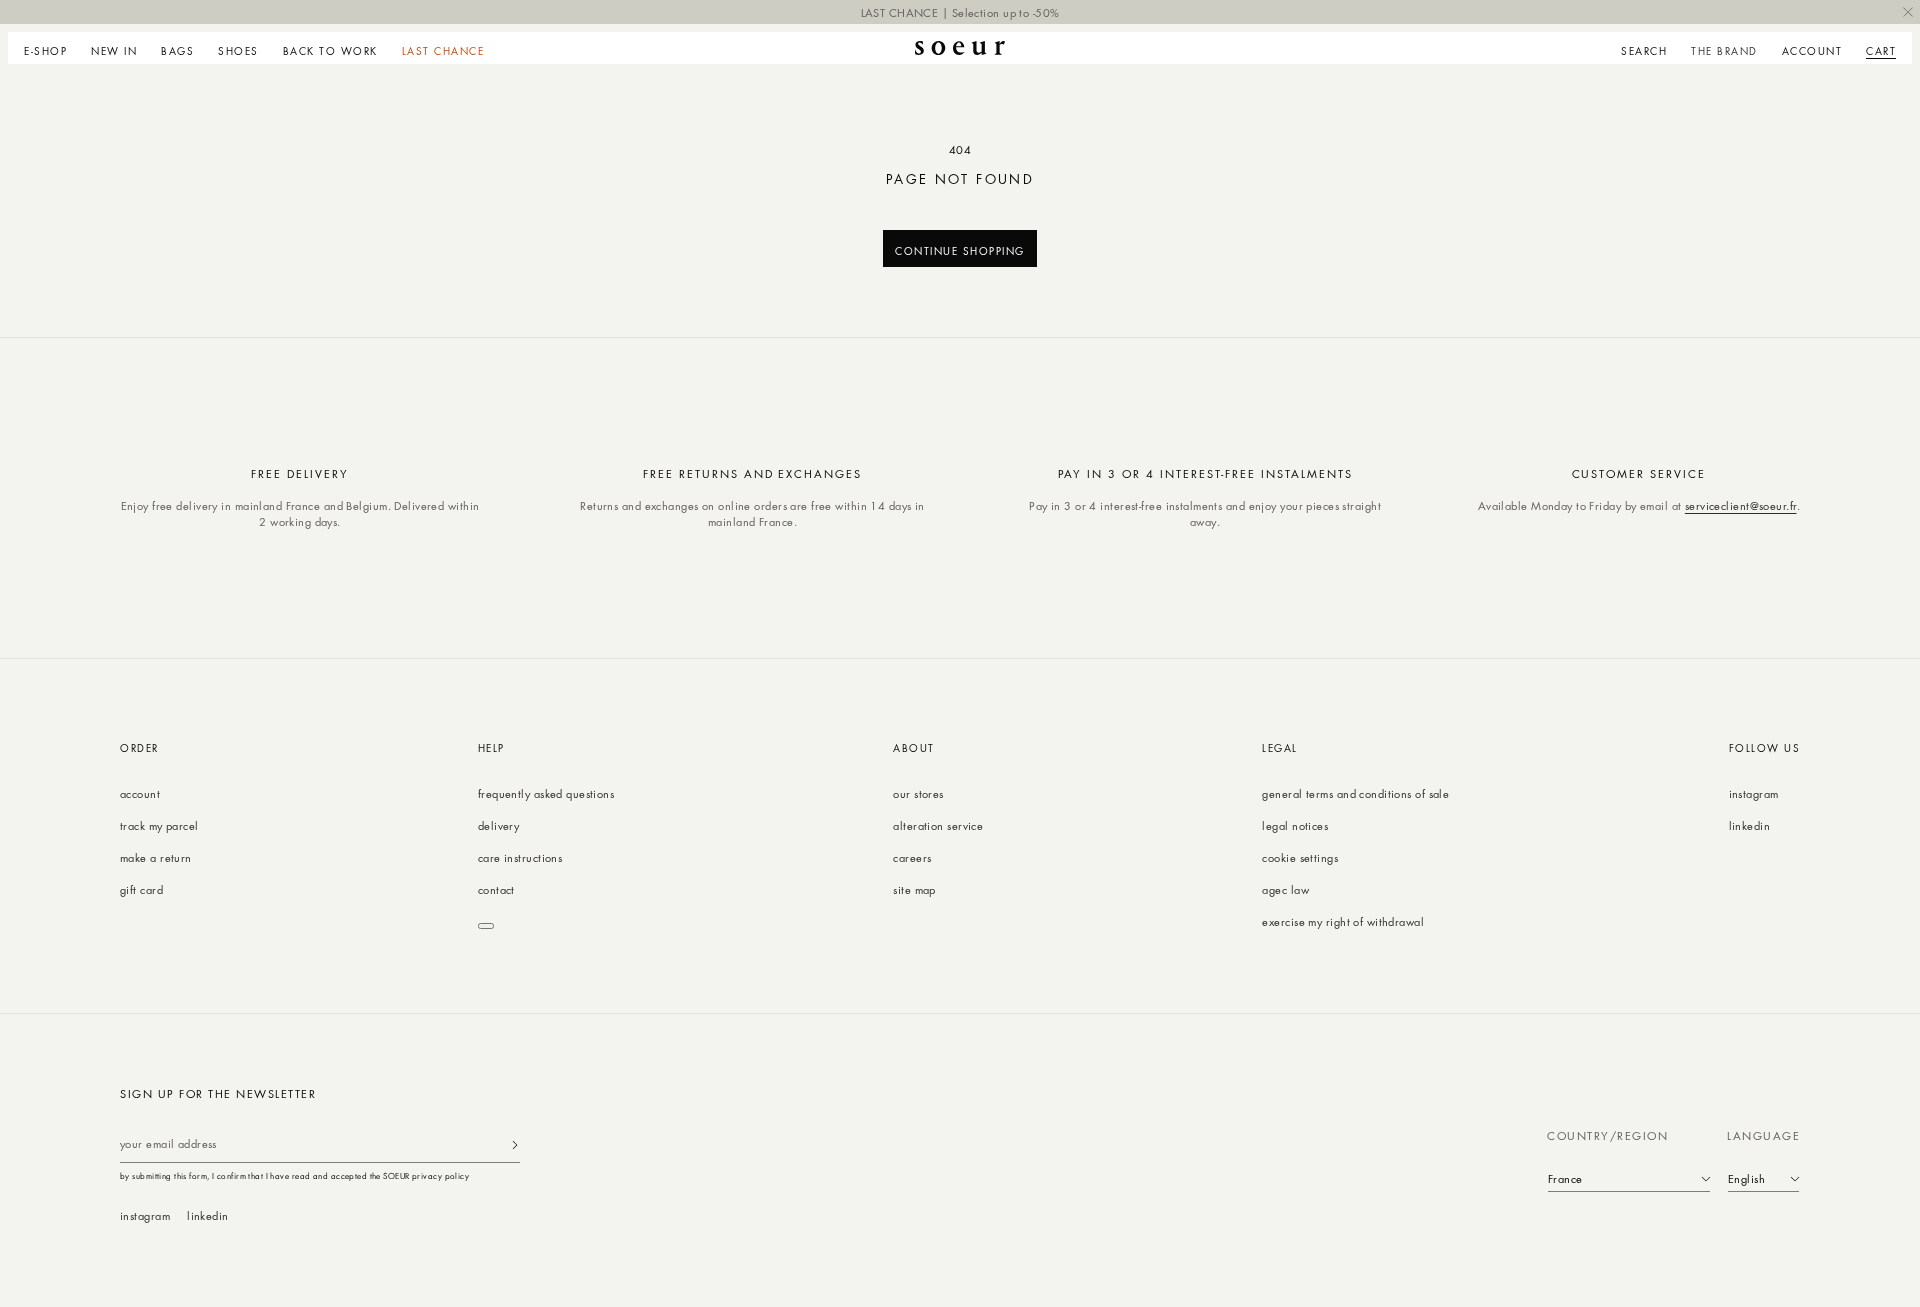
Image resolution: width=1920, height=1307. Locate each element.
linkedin (1750, 825)
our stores (918, 793)
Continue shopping (960, 250)
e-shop (45, 51)
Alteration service (938, 825)
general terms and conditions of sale (1355, 793)
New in (114, 51)
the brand (1724, 51)
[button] (51, 48)
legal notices (1295, 825)
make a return (156, 857)
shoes (238, 51)
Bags (177, 51)
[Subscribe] (515, 1144)
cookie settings (1300, 857)
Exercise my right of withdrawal (1343, 921)
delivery (499, 825)
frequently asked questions (546, 793)
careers (912, 857)
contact (496, 889)
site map (914, 889)
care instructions (520, 857)
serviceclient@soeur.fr (1741, 505)
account (140, 793)
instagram (1754, 793)
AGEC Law (1285, 889)
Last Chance (443, 51)
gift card (141, 889)
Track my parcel (159, 825)
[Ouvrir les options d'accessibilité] (486, 926)
